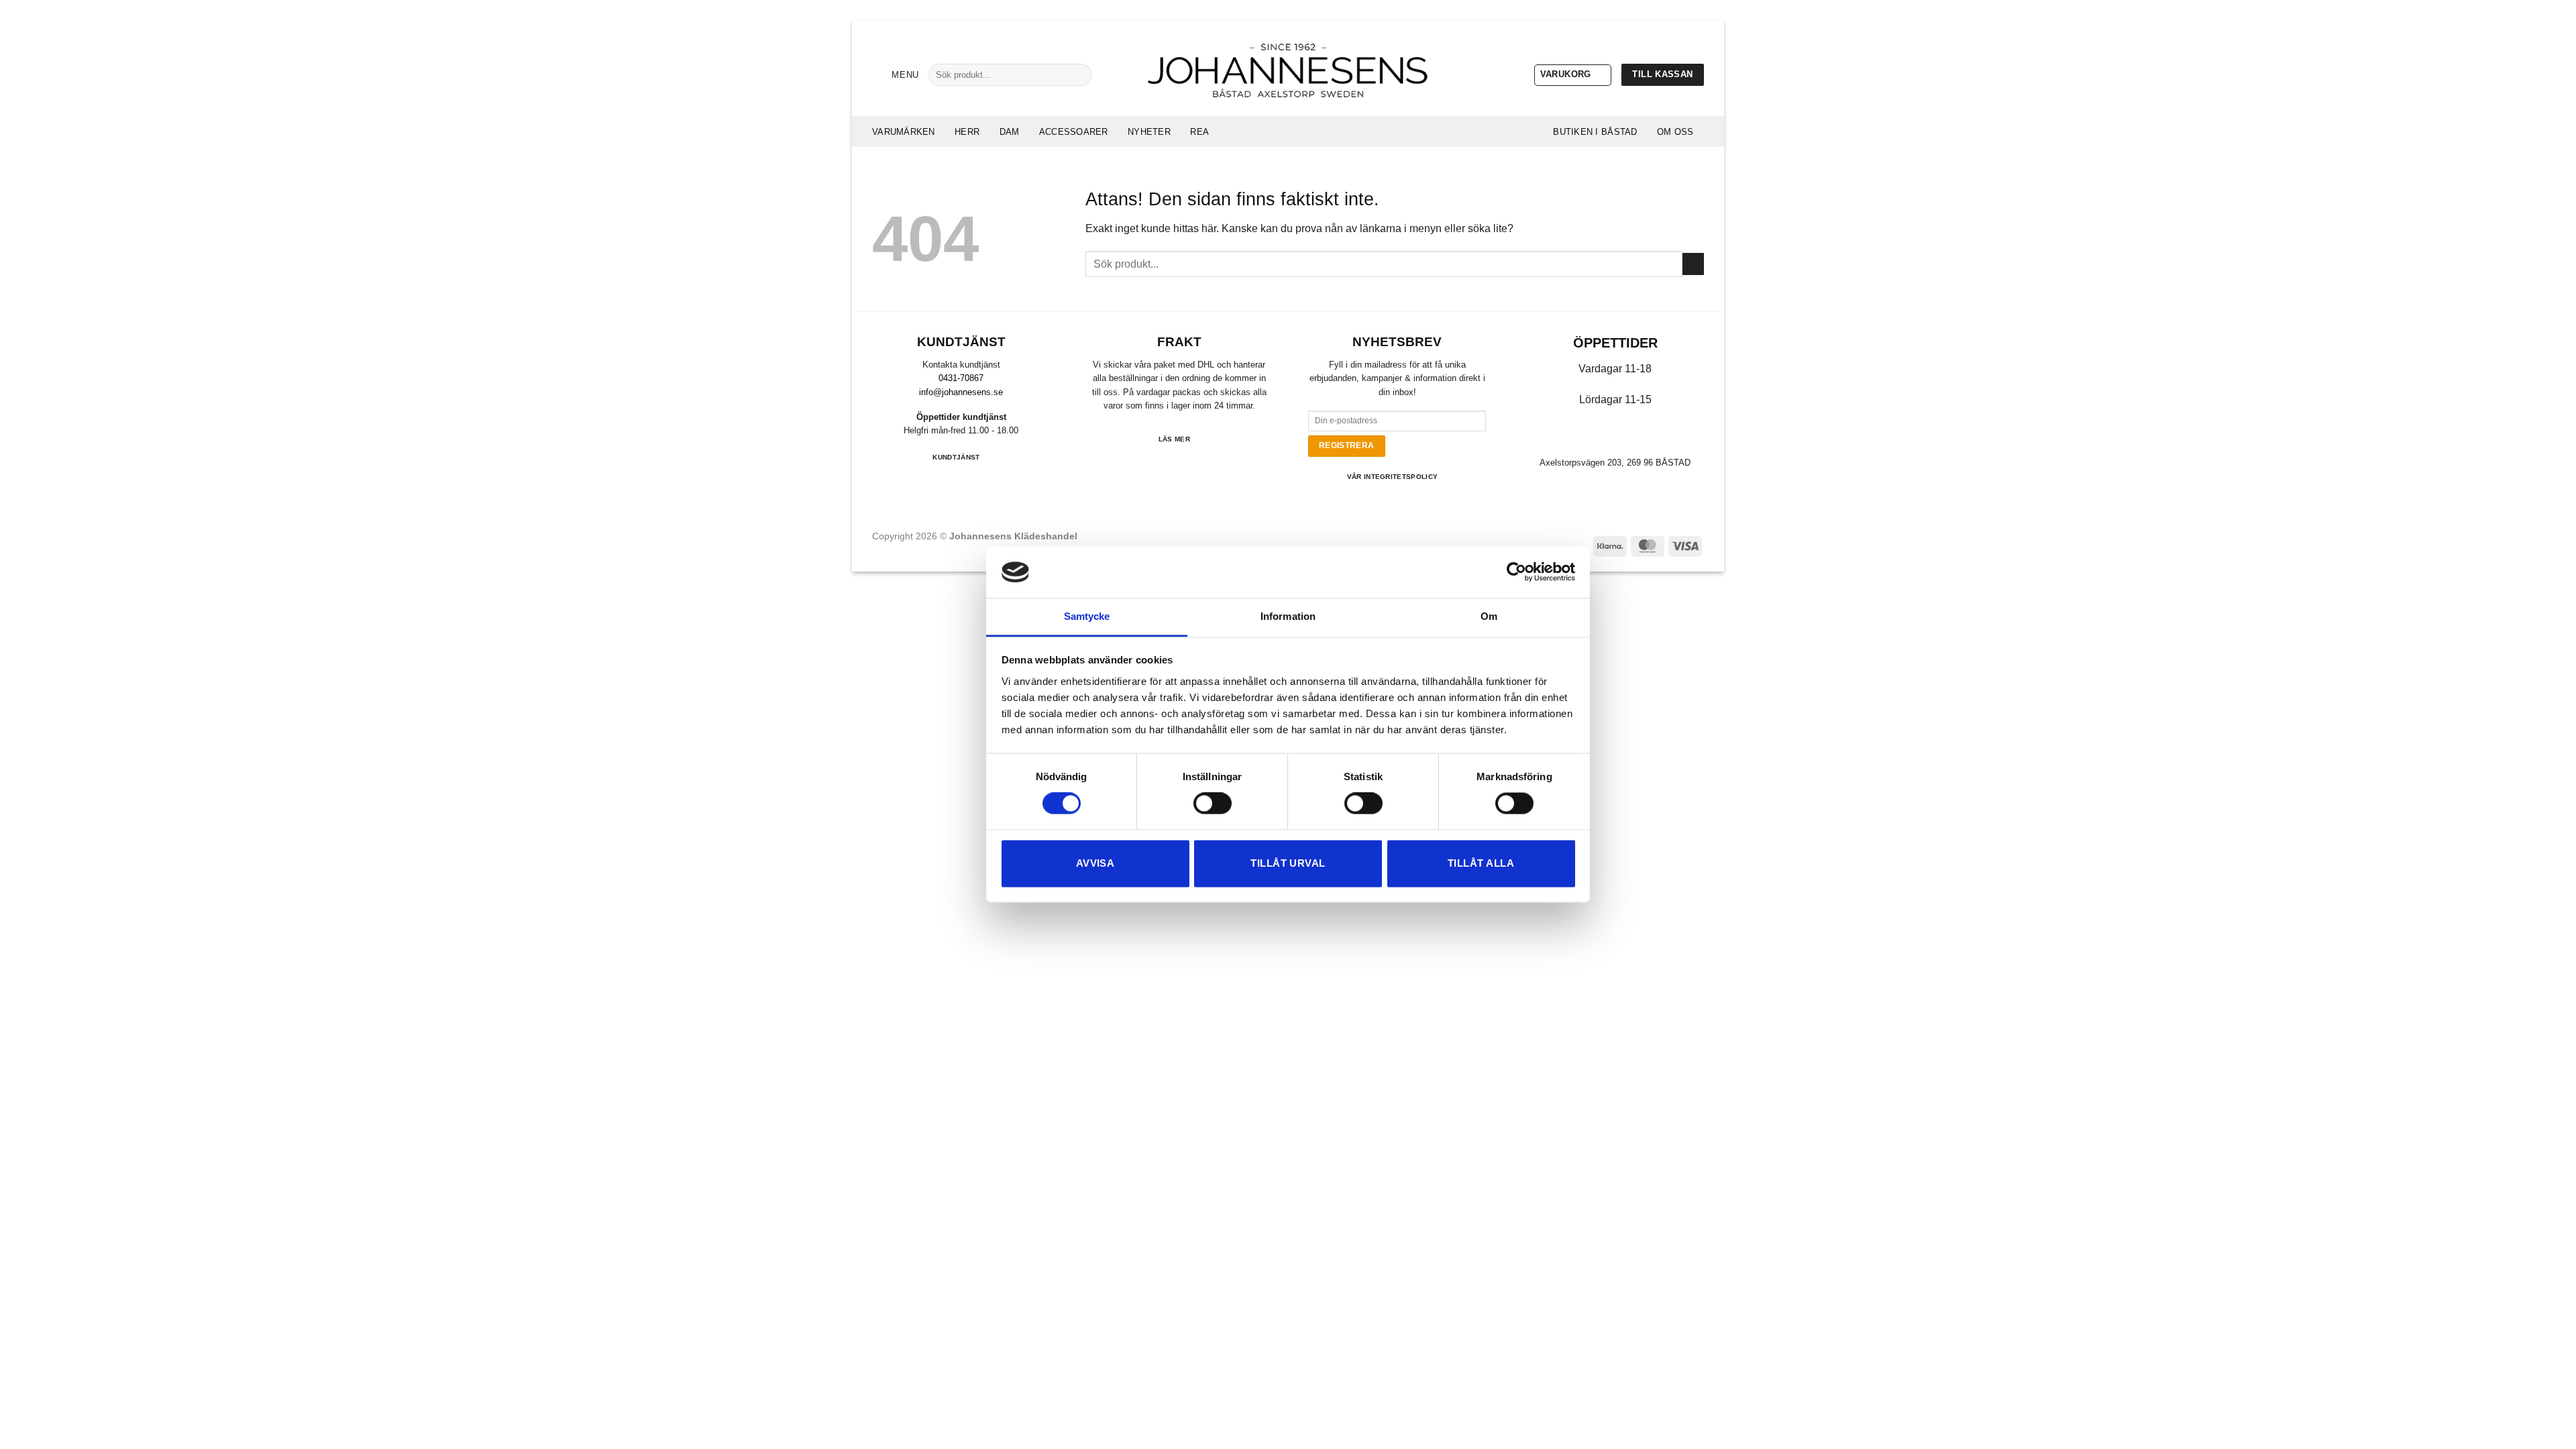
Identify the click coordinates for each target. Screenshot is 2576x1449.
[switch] (1213, 804)
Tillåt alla (1481, 863)
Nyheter (1149, 132)
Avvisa (1095, 863)
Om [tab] (1489, 616)
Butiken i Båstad (1595, 132)
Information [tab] (1288, 616)
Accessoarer (1074, 132)
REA (1199, 132)
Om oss (1675, 132)
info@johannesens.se (961, 392)
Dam (1010, 132)
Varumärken (904, 132)
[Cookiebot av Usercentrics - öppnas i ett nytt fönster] (1516, 572)
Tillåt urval (1288, 863)
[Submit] (1077, 74)
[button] (896, 75)
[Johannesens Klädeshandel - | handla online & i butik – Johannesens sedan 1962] (1288, 68)
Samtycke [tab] (1087, 616)
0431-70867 (961, 378)
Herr (967, 132)
